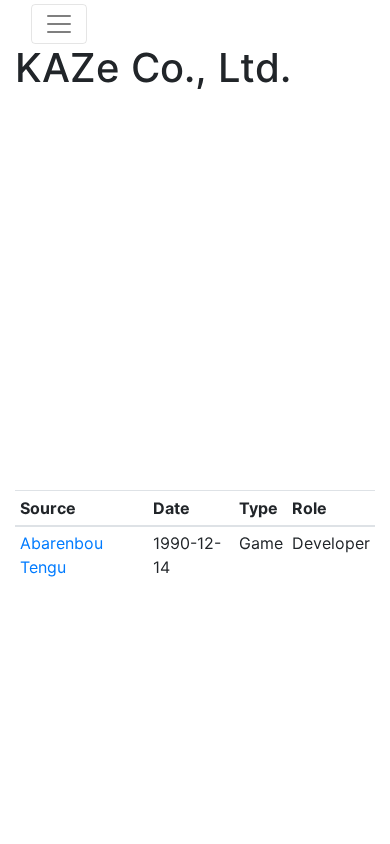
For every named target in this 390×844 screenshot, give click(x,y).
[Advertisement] (195, 295)
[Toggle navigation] (59, 24)
